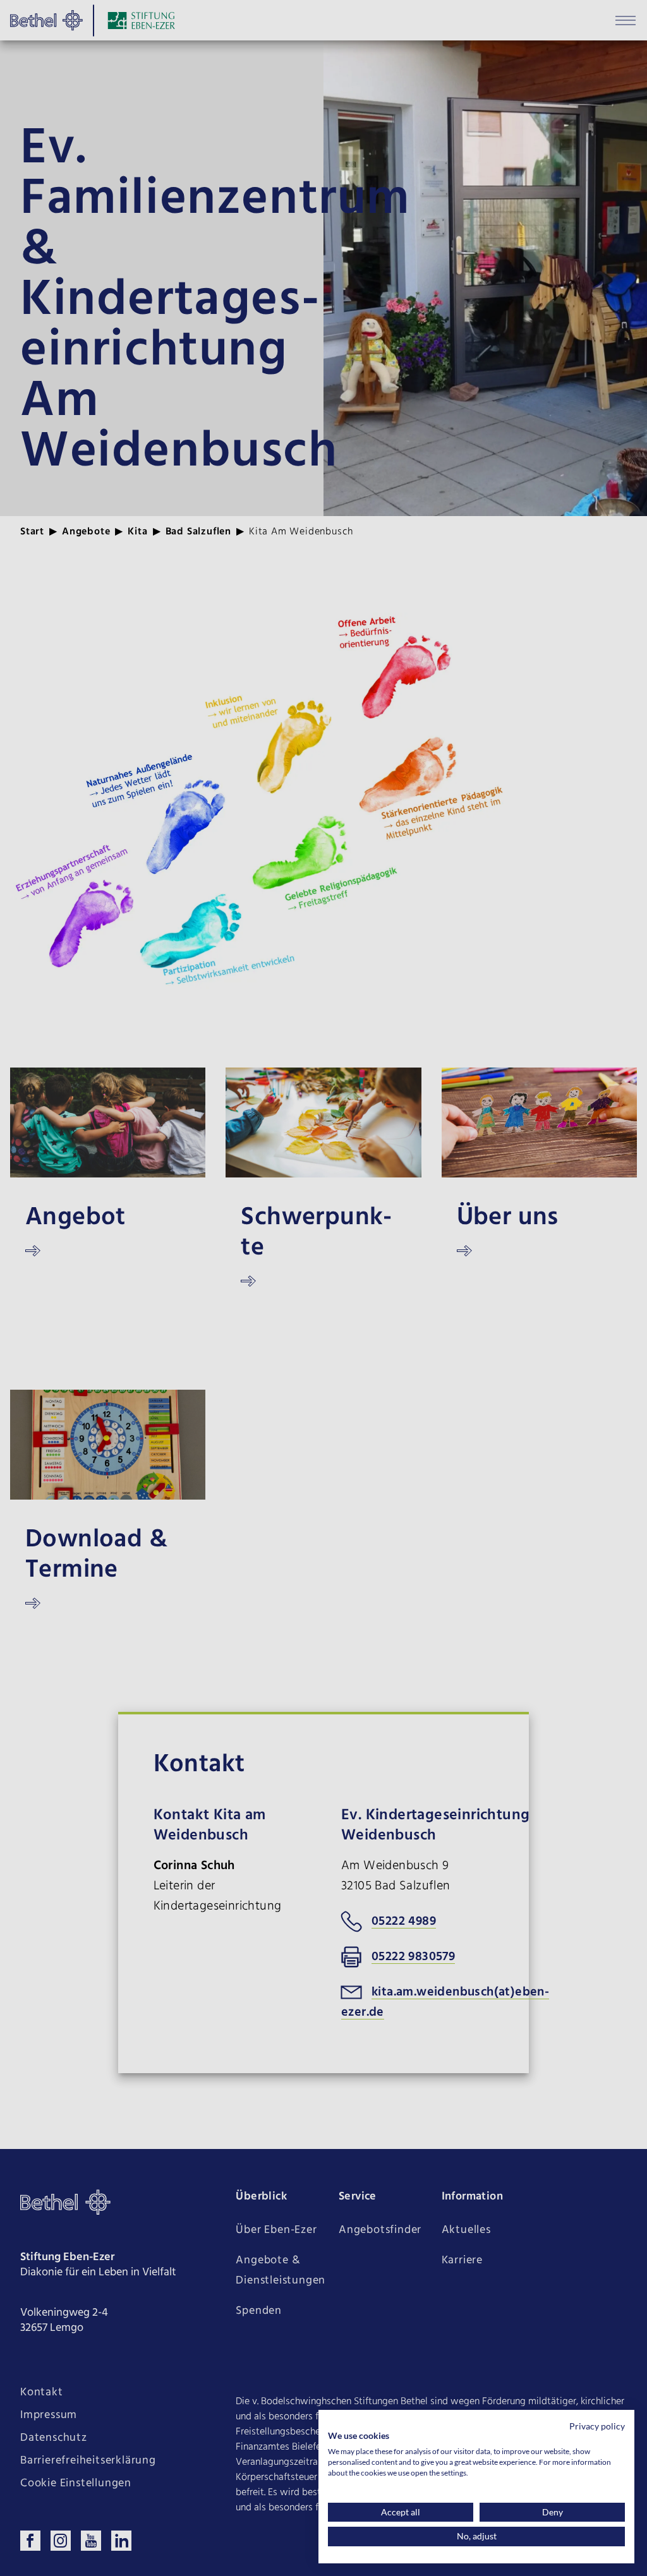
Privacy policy (597, 2426)
